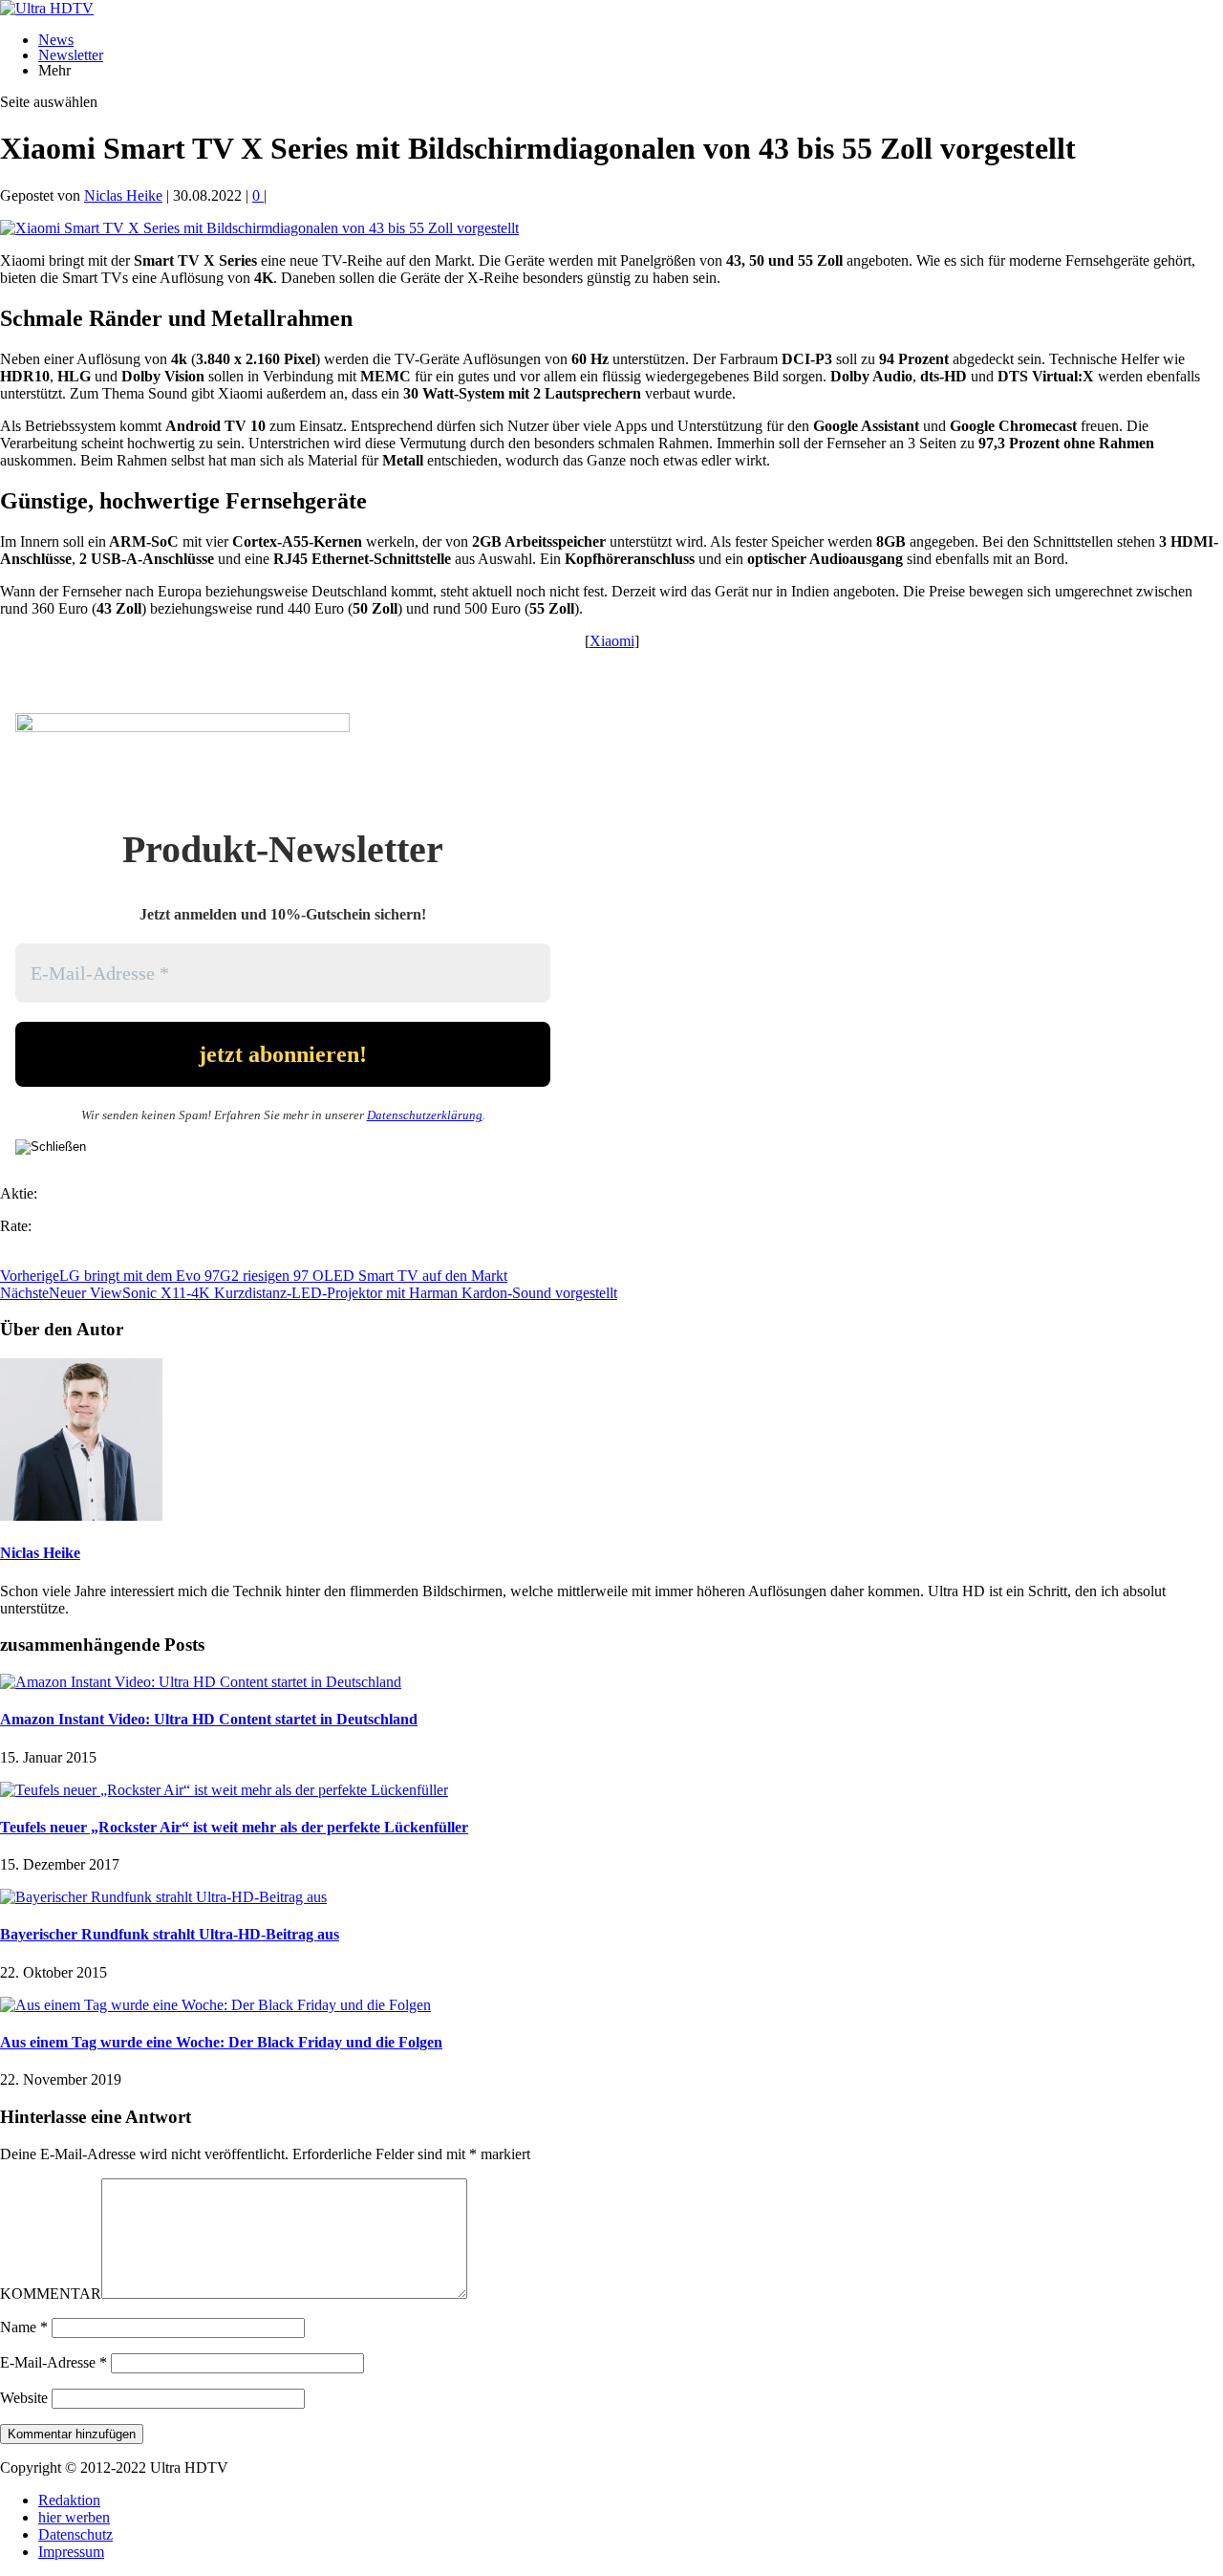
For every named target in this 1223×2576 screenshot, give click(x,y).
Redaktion (69, 2500)
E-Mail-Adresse (54, 2362)
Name (24, 2327)
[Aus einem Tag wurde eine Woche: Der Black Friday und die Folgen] (215, 2005)
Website (24, 2398)
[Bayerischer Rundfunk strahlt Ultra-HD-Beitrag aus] (163, 1897)
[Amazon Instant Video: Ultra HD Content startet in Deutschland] (201, 1682)
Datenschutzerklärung (425, 1115)
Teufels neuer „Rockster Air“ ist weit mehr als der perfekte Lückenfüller (234, 1827)
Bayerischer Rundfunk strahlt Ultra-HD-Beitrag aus (170, 1934)
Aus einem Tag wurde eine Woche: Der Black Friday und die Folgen (221, 2042)
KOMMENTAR (51, 2294)
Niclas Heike (123, 195)
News (56, 40)
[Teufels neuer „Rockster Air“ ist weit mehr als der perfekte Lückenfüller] (224, 1790)
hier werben (74, 2517)
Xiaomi (612, 641)
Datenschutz (75, 2534)
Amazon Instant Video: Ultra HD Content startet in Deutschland (209, 1719)
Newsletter (71, 55)
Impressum (71, 2552)
